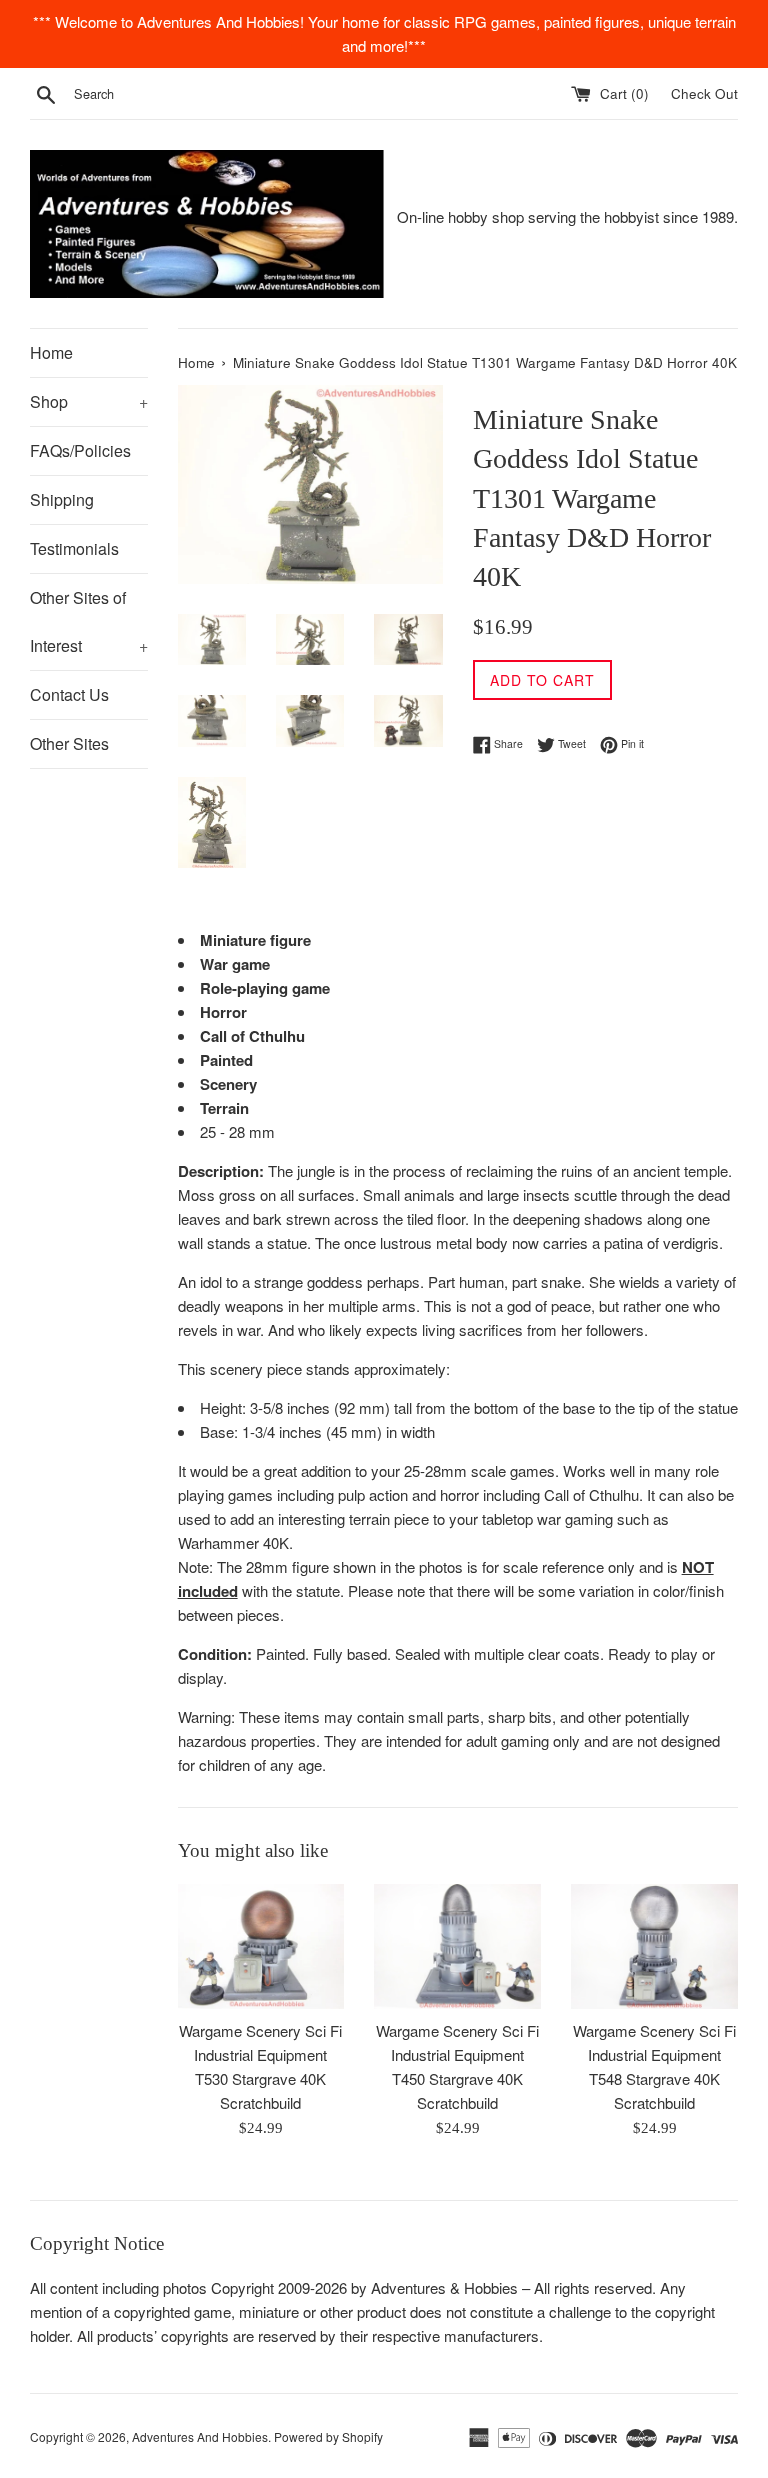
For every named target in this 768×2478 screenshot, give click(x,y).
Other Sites (69, 743)
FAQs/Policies (80, 450)
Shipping (62, 499)
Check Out (704, 93)
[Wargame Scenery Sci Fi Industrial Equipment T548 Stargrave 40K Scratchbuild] (654, 1946)
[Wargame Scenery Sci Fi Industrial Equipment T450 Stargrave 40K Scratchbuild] (457, 1946)
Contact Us (69, 694)
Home (51, 352)
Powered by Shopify (328, 2436)
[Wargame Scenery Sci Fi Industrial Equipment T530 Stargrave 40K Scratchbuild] (261, 1946)
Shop (89, 401)
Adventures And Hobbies (200, 2436)
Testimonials (74, 548)
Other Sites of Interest (89, 621)
